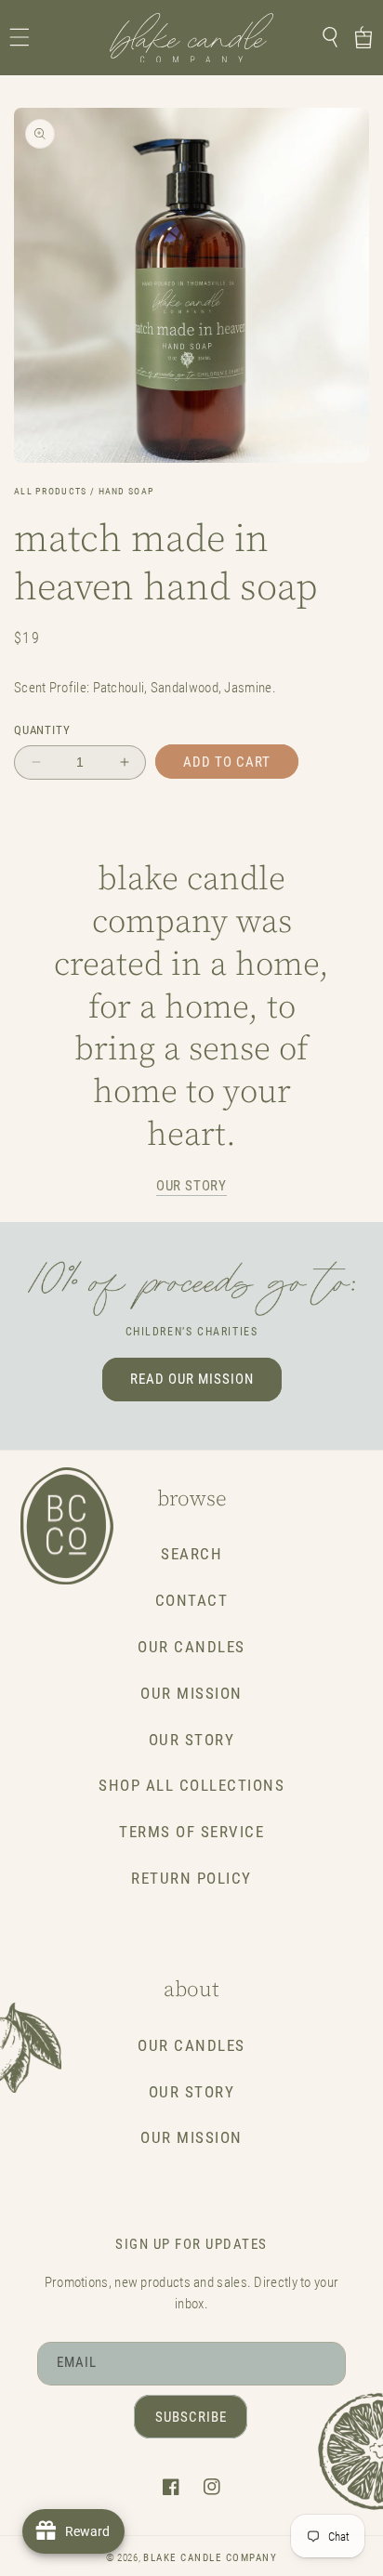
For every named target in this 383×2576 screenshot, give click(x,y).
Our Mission (191, 1694)
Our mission (191, 2138)
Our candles (191, 2046)
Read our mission (192, 1379)
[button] (20, 37)
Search (191, 1554)
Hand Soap (127, 491)
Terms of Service (191, 1832)
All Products (51, 491)
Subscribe (191, 2417)
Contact (192, 1601)
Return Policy (191, 1879)
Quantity (42, 730)
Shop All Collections (191, 1786)
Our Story (192, 1740)
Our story (191, 1186)
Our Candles (191, 1647)
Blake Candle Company (210, 2558)
